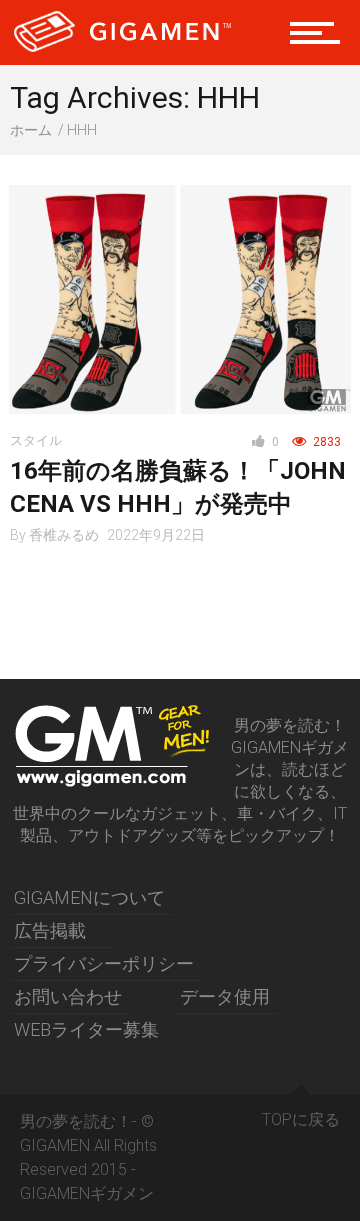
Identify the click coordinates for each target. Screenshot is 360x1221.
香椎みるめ (64, 535)
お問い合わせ (68, 996)
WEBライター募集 (86, 1029)
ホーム (31, 130)
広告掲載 (50, 930)
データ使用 (225, 996)
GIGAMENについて (89, 897)
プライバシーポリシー (104, 963)
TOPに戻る (301, 1119)
